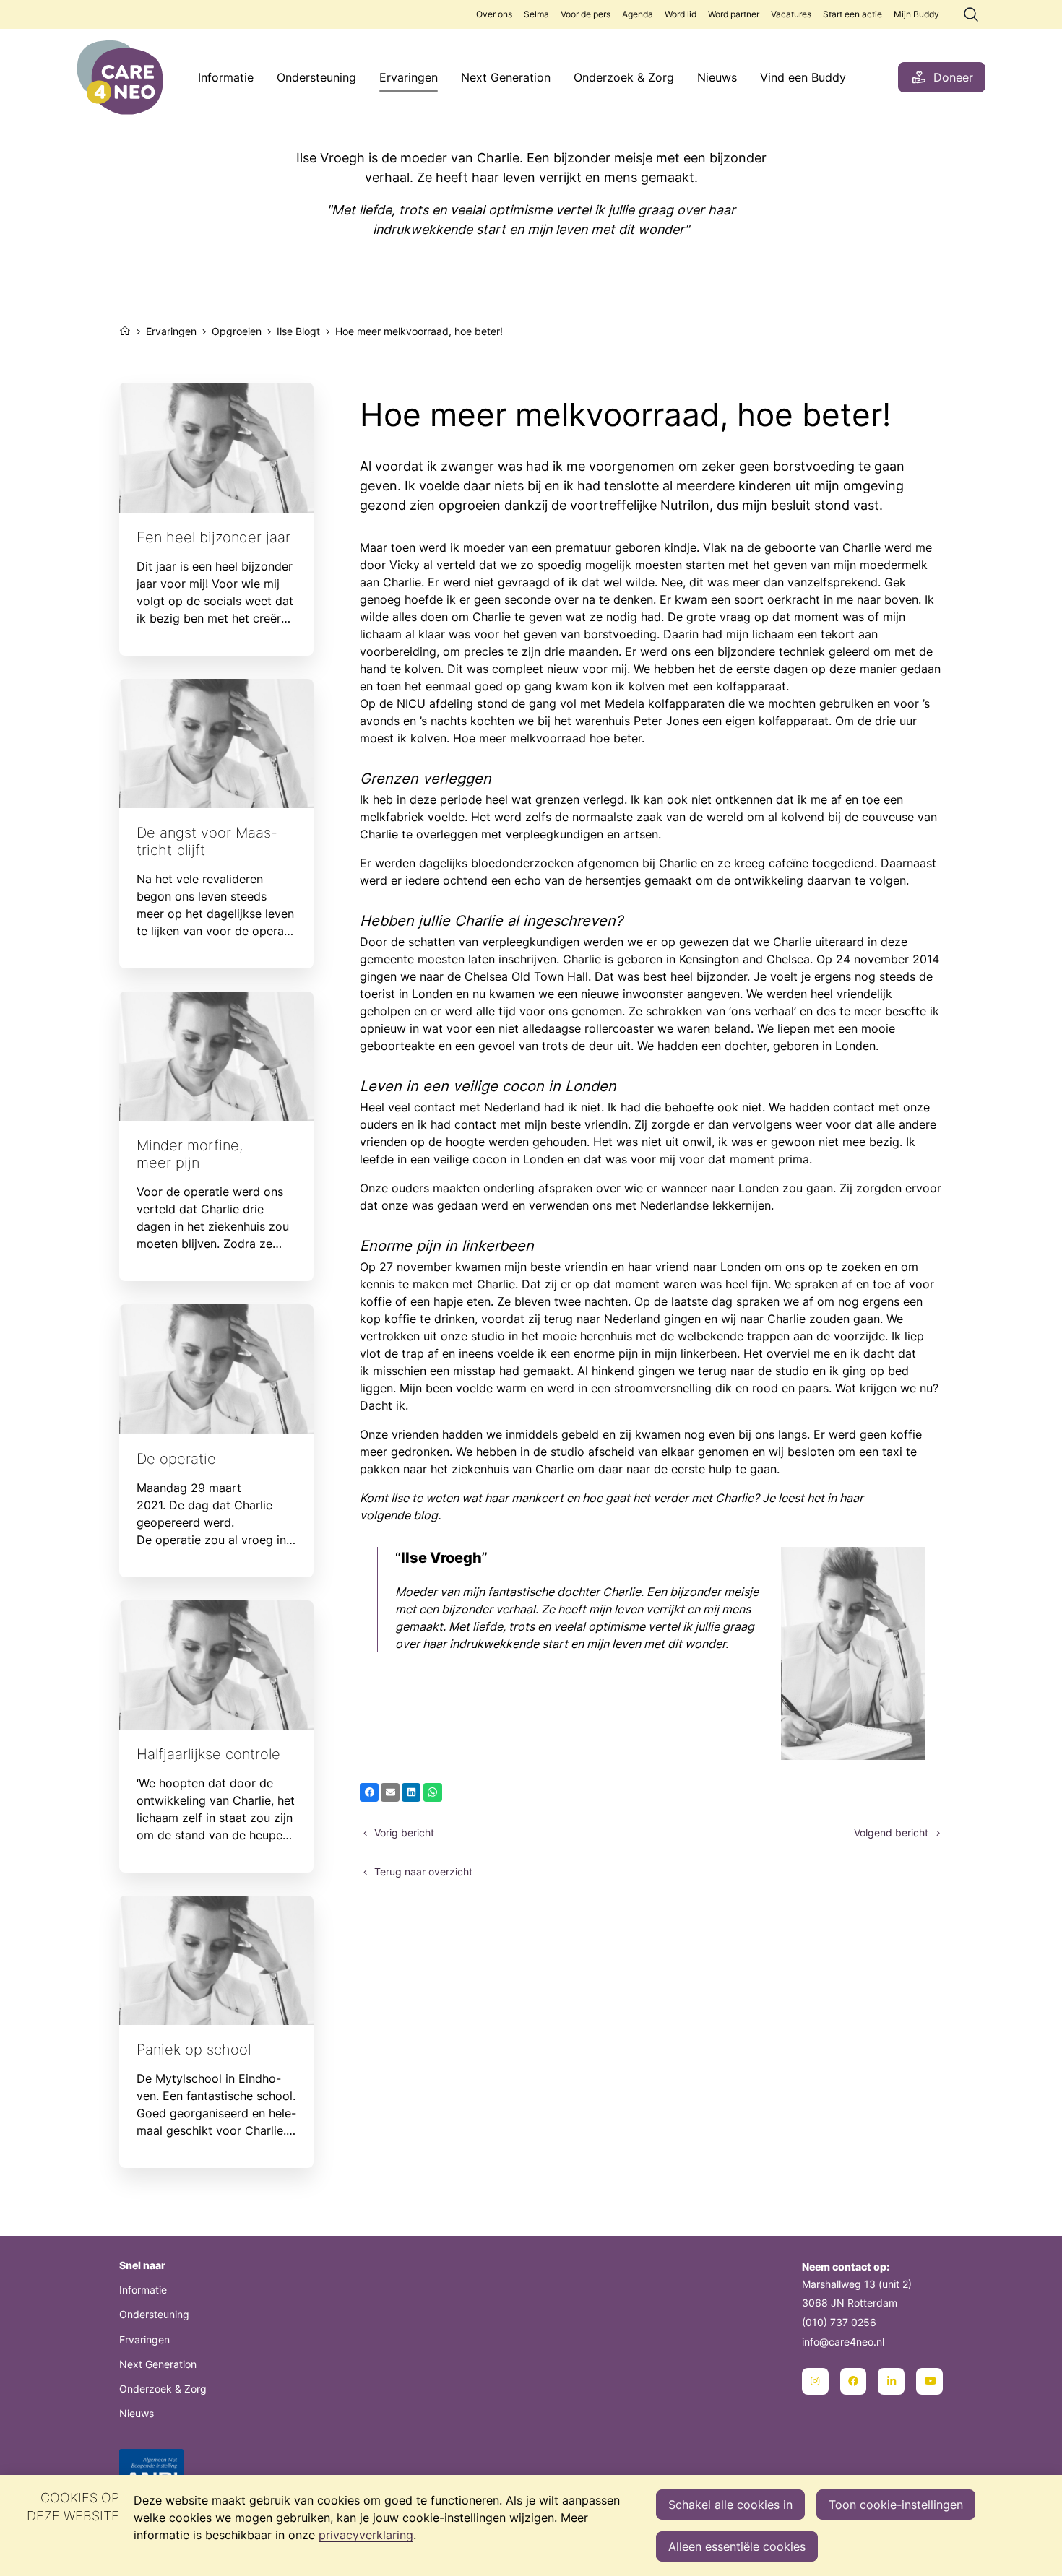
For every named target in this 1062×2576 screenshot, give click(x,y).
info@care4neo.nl (843, 2342)
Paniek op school (216, 2032)
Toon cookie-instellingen (896, 2505)
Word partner (734, 14)
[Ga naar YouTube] (929, 2381)
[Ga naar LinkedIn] (891, 2381)
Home (125, 329)
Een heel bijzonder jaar (216, 519)
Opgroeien (237, 331)
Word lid (681, 14)
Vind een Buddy (803, 77)
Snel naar (142, 2265)
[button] (369, 1792)
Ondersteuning (316, 77)
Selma (536, 14)
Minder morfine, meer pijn (216, 1136)
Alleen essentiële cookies (737, 2546)
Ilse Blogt (298, 331)
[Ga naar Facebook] (854, 2381)
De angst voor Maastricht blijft (216, 824)
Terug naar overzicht (423, 1872)
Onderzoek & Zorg (624, 77)
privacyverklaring (366, 2535)
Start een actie (852, 14)
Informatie (226, 77)
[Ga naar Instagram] (815, 2381)
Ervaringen (409, 77)
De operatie (216, 1440)
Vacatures (791, 14)
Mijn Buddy (916, 14)
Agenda (638, 14)
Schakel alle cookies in (730, 2505)
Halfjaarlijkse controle (216, 1736)
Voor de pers (586, 14)
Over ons (494, 14)
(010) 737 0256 (839, 2322)
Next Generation (506, 77)
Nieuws (717, 77)
